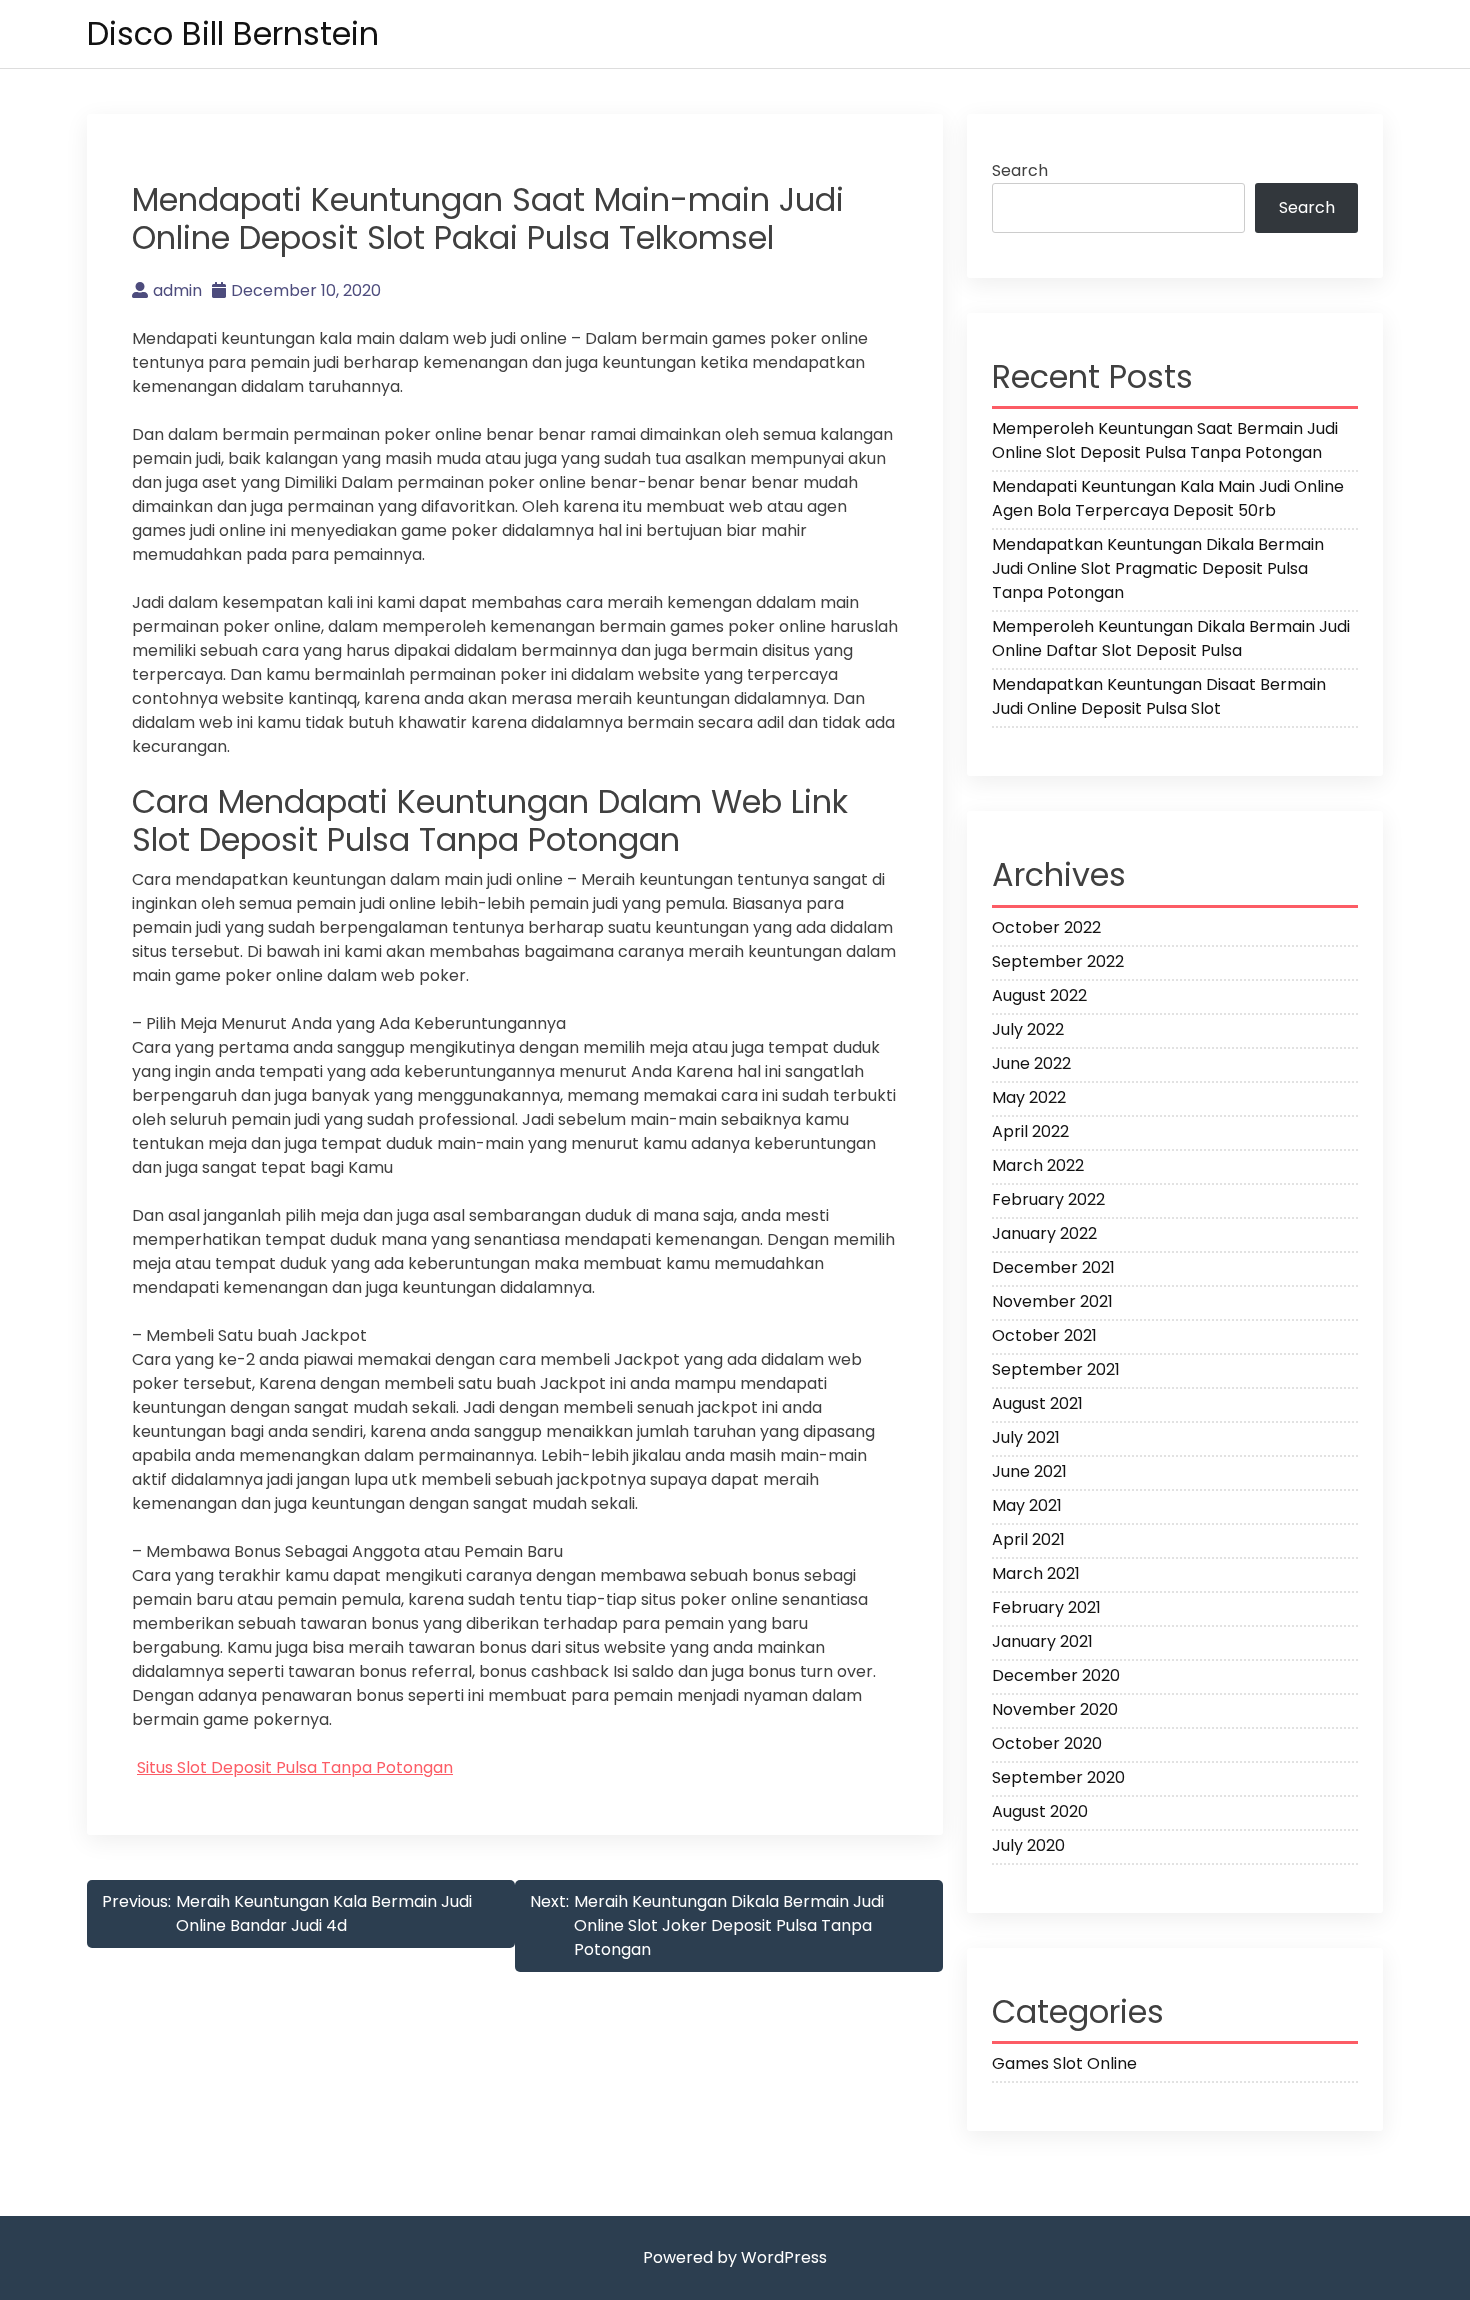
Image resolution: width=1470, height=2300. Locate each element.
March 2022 (1038, 1165)
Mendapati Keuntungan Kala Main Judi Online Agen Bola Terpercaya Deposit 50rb (1168, 498)
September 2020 (1058, 1777)
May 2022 (1029, 1097)
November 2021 (1052, 1301)
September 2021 (1056, 1369)
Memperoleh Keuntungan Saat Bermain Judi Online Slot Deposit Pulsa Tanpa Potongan (1165, 440)
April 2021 (1028, 1539)
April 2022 (1030, 1131)
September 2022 (1058, 961)
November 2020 (1055, 1709)
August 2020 (1040, 1811)
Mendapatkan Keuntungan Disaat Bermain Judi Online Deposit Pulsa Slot (1159, 696)
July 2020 (1028, 1845)
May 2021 (1027, 1505)
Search (1020, 170)
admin (177, 290)
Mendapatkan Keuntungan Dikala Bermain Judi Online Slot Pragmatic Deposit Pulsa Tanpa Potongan (1158, 568)
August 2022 (1039, 995)
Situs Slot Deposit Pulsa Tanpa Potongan (295, 1767)
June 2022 (1031, 1063)
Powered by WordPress (735, 2257)
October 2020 (1047, 1743)
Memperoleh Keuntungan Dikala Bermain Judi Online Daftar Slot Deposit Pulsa (1171, 638)
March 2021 (1036, 1573)
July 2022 (1028, 1029)
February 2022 (1048, 1199)
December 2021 (1053, 1267)
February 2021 (1046, 1607)
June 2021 (1029, 1471)
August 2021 (1037, 1403)
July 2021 (1026, 1437)
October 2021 (1044, 1335)
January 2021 (1042, 1641)
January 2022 (1044, 1233)
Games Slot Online (1064, 2063)
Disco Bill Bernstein (233, 33)
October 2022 (1046, 927)
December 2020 (1056, 1675)
